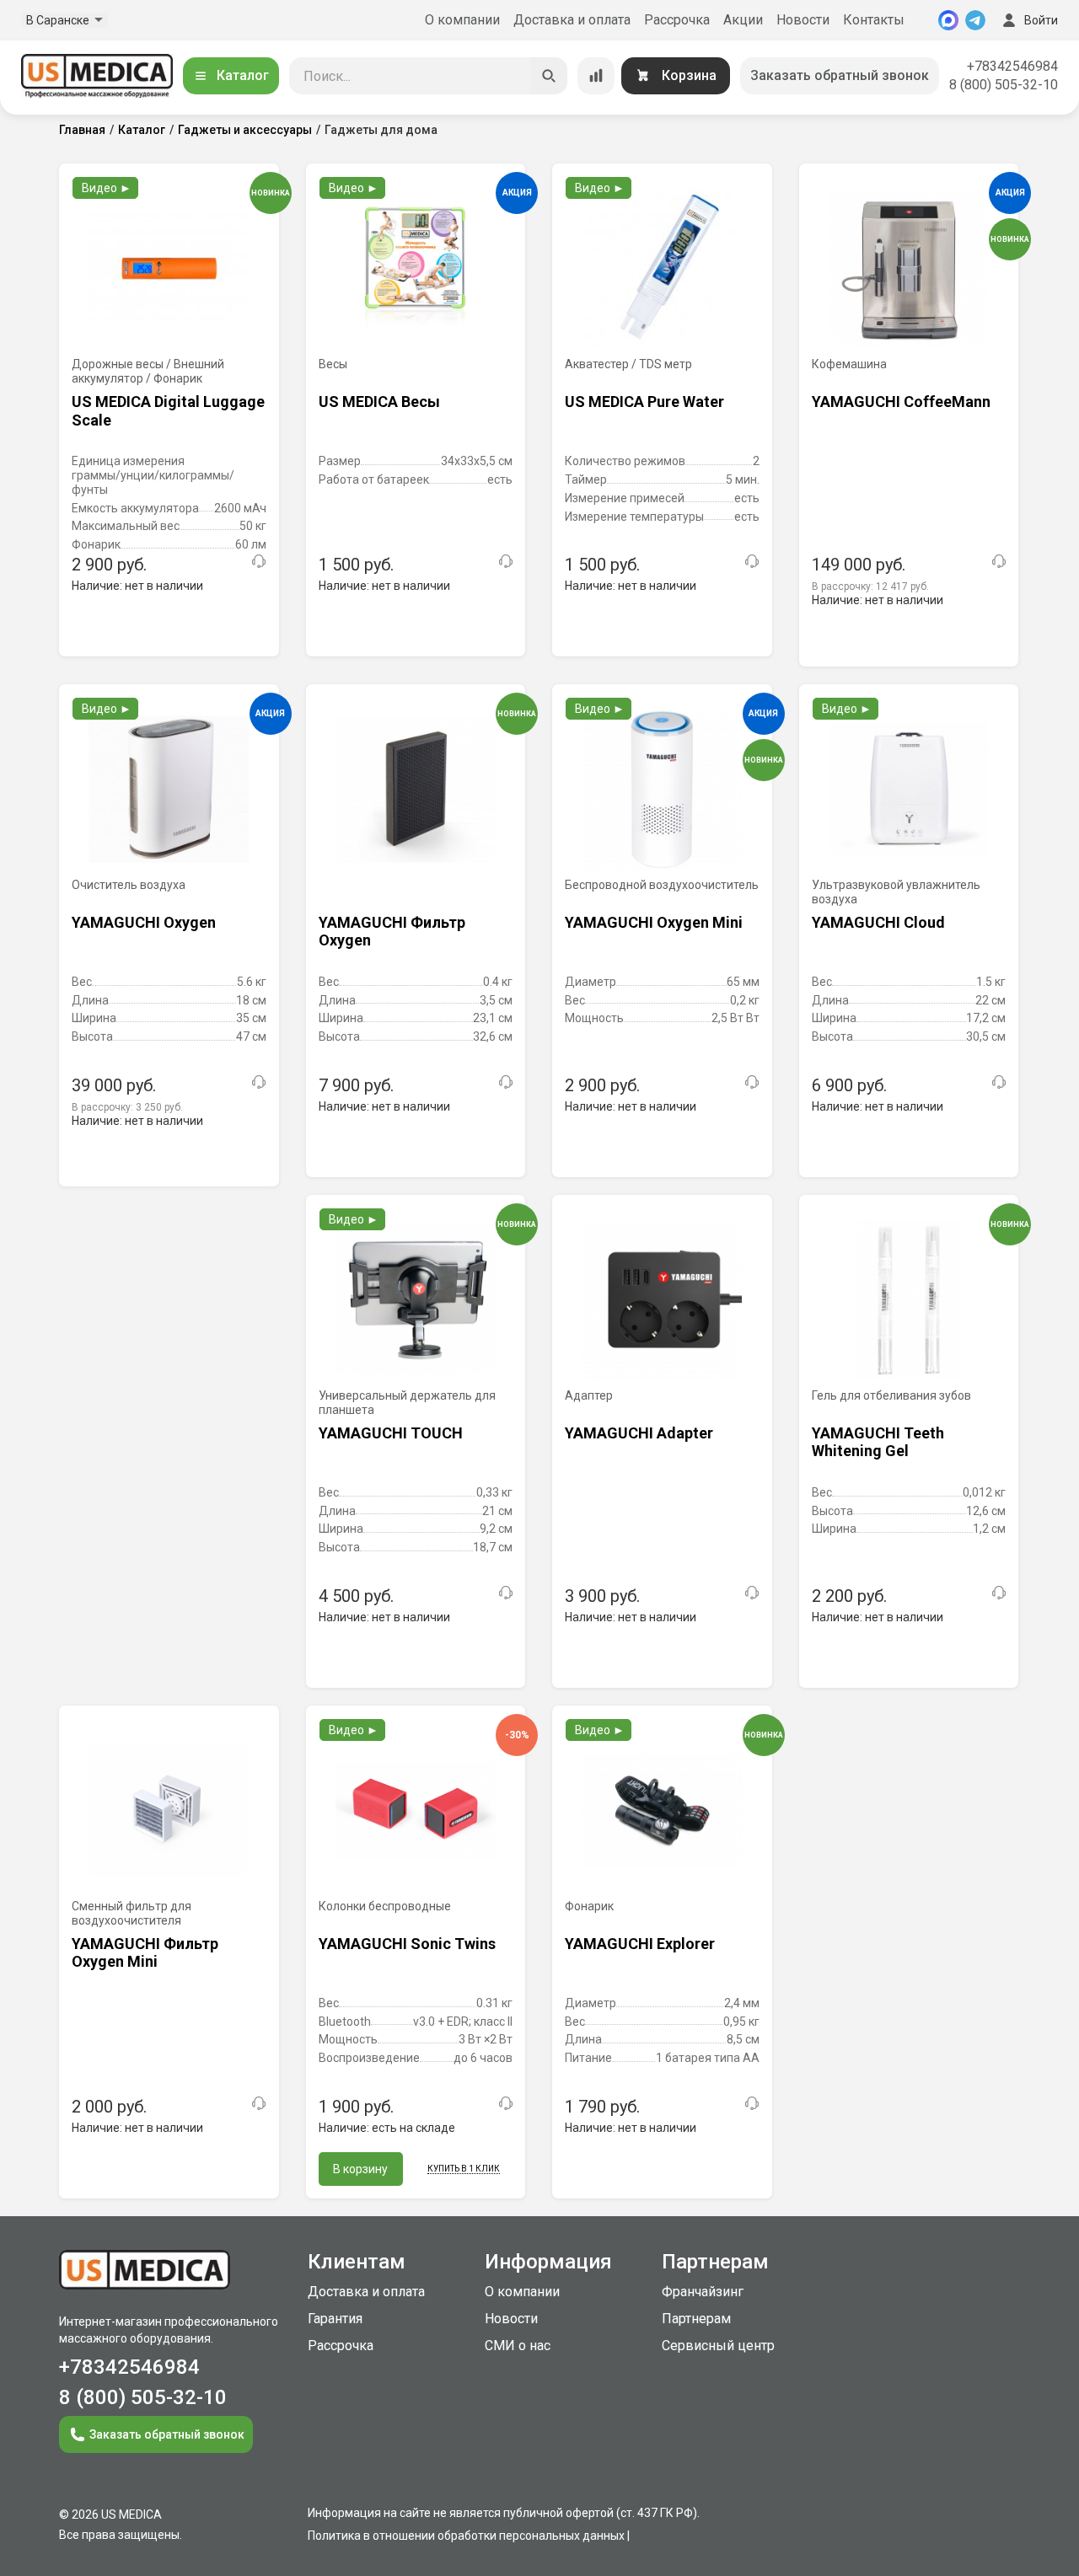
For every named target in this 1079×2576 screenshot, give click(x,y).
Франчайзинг (703, 2292)
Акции (743, 20)
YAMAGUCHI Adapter (639, 1433)
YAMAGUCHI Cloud (878, 922)
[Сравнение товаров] (596, 76)
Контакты (874, 20)
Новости (803, 20)
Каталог (243, 75)
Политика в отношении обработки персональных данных (466, 2536)
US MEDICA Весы (379, 402)
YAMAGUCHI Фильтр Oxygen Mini (145, 1953)
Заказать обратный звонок (840, 75)
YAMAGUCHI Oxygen (144, 922)
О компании (462, 20)
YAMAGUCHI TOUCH (391, 1433)
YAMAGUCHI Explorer (640, 1944)
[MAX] (948, 20)
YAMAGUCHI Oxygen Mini (654, 922)
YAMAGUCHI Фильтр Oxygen (392, 932)
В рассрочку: (870, 586)
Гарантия (335, 2319)
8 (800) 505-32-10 (1004, 85)
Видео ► (107, 188)
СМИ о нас (518, 2346)
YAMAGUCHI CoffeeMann (901, 402)
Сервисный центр (718, 2346)
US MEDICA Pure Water (644, 402)
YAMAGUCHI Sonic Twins (407, 1944)
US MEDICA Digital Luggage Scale (168, 411)
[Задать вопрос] (259, 561)
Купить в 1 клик (464, 2169)
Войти (1041, 20)
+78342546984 (1012, 66)
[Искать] (549, 76)
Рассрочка (677, 20)
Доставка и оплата (572, 20)
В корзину (360, 2169)
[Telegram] (975, 20)
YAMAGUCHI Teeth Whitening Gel (878, 1442)
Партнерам (696, 2319)
